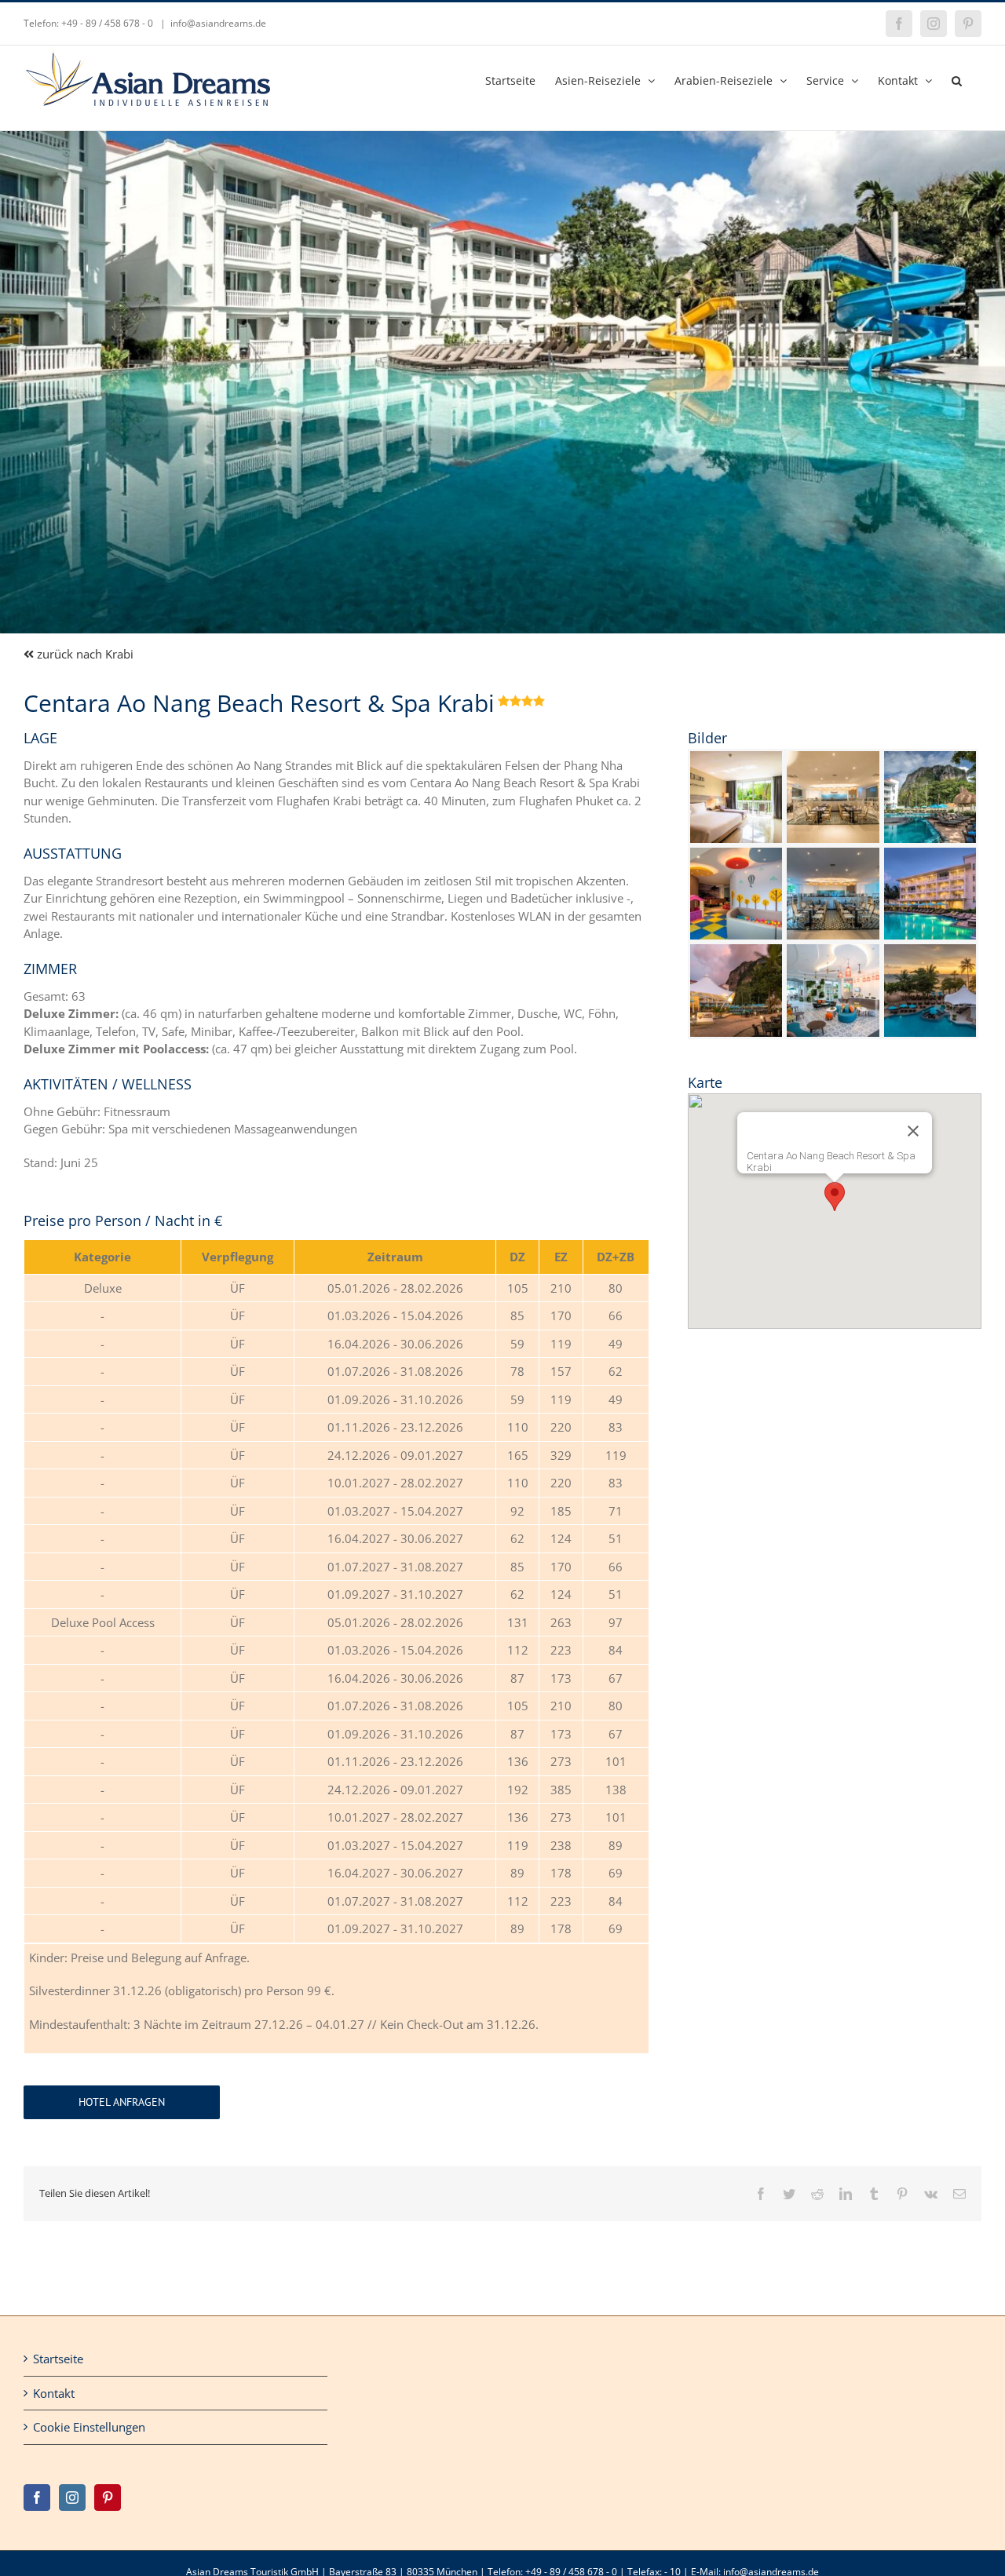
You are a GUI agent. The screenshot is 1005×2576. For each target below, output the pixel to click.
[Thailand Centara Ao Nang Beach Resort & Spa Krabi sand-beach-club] (930, 757)
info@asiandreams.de (218, 23)
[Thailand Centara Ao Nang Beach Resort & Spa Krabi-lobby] (833, 950)
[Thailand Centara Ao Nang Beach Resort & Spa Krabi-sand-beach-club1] (930, 950)
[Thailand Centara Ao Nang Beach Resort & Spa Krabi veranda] (833, 757)
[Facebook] (37, 2498)
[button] (957, 79)
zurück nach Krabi (84, 654)
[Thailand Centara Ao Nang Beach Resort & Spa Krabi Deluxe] (736, 757)
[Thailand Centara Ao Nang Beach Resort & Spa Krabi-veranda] (833, 853)
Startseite (58, 2359)
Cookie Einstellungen (89, 2427)
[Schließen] (913, 1131)
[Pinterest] (108, 2498)
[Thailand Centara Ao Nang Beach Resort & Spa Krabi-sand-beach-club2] (736, 950)
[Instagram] (72, 2498)
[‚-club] (736, 853)
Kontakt (54, 2393)
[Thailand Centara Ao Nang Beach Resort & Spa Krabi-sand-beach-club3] (930, 853)
